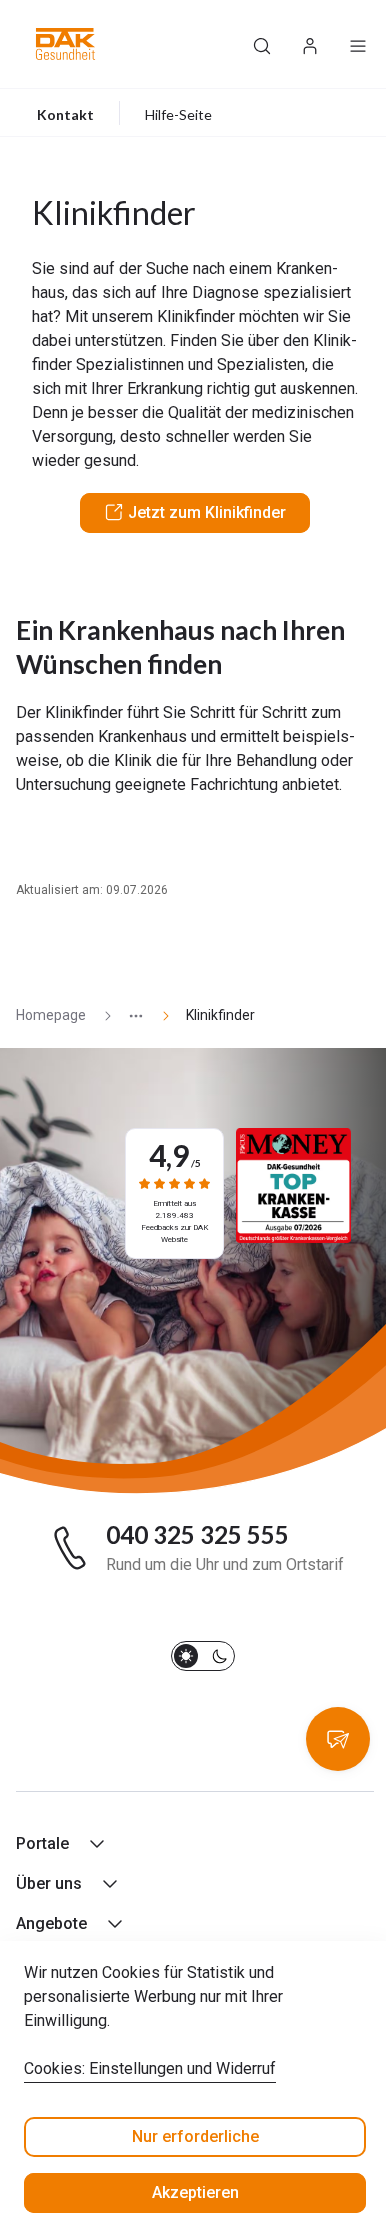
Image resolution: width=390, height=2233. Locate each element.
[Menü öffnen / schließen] (358, 44)
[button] (65, 44)
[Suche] (262, 44)
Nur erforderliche (195, 2136)
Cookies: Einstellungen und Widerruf (150, 2068)
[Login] (310, 44)
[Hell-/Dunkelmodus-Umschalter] (203, 1656)
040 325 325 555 (197, 1535)
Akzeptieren (195, 2192)
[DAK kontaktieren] (338, 1739)
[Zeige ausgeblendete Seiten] (128, 1015)
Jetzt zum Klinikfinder (207, 512)
